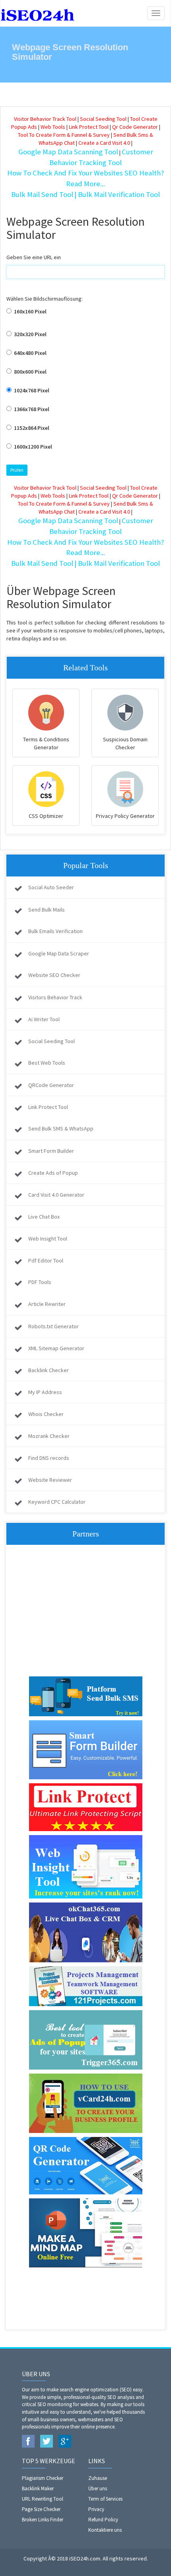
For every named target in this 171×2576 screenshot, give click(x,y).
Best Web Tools (47, 1063)
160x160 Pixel (30, 311)
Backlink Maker (38, 2488)
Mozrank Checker (49, 1436)
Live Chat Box (44, 1217)
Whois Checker (46, 1414)
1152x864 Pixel (31, 428)
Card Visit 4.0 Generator (56, 1195)
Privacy (96, 2509)
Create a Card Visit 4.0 (104, 143)
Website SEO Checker (54, 975)
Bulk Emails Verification (55, 931)
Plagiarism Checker (43, 2478)
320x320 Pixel (30, 334)
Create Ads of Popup (53, 1173)
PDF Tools (40, 1282)
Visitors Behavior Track (55, 997)
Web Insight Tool (48, 1239)
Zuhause (98, 2478)
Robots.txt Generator (53, 1326)
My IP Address (45, 1392)
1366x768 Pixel (31, 409)
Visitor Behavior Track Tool (45, 119)
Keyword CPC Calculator (57, 1502)
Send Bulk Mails (47, 910)
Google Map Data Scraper (59, 953)
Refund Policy (103, 2520)
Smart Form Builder (51, 1151)
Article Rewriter (47, 1304)
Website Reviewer (50, 1480)
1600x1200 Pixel (32, 447)
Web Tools (53, 127)
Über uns (98, 2488)
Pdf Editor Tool (46, 1260)
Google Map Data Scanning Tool (68, 152)
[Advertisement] (85, 1613)
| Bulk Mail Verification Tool (117, 194)
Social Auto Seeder (51, 887)
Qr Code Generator (135, 127)
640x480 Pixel (30, 353)
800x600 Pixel (30, 372)
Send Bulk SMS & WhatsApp (61, 1128)
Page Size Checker (41, 2509)
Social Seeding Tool (103, 119)
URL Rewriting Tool (43, 2499)
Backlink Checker (49, 1370)
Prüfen (17, 470)
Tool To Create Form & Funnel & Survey (64, 135)
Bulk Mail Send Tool (42, 194)
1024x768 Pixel (31, 390)
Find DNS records (49, 1458)
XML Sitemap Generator (56, 1348)
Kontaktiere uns (105, 2530)
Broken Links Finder (43, 2520)
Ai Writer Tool (44, 1019)
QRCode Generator (51, 1085)
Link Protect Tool (89, 127)
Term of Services (105, 2499)
